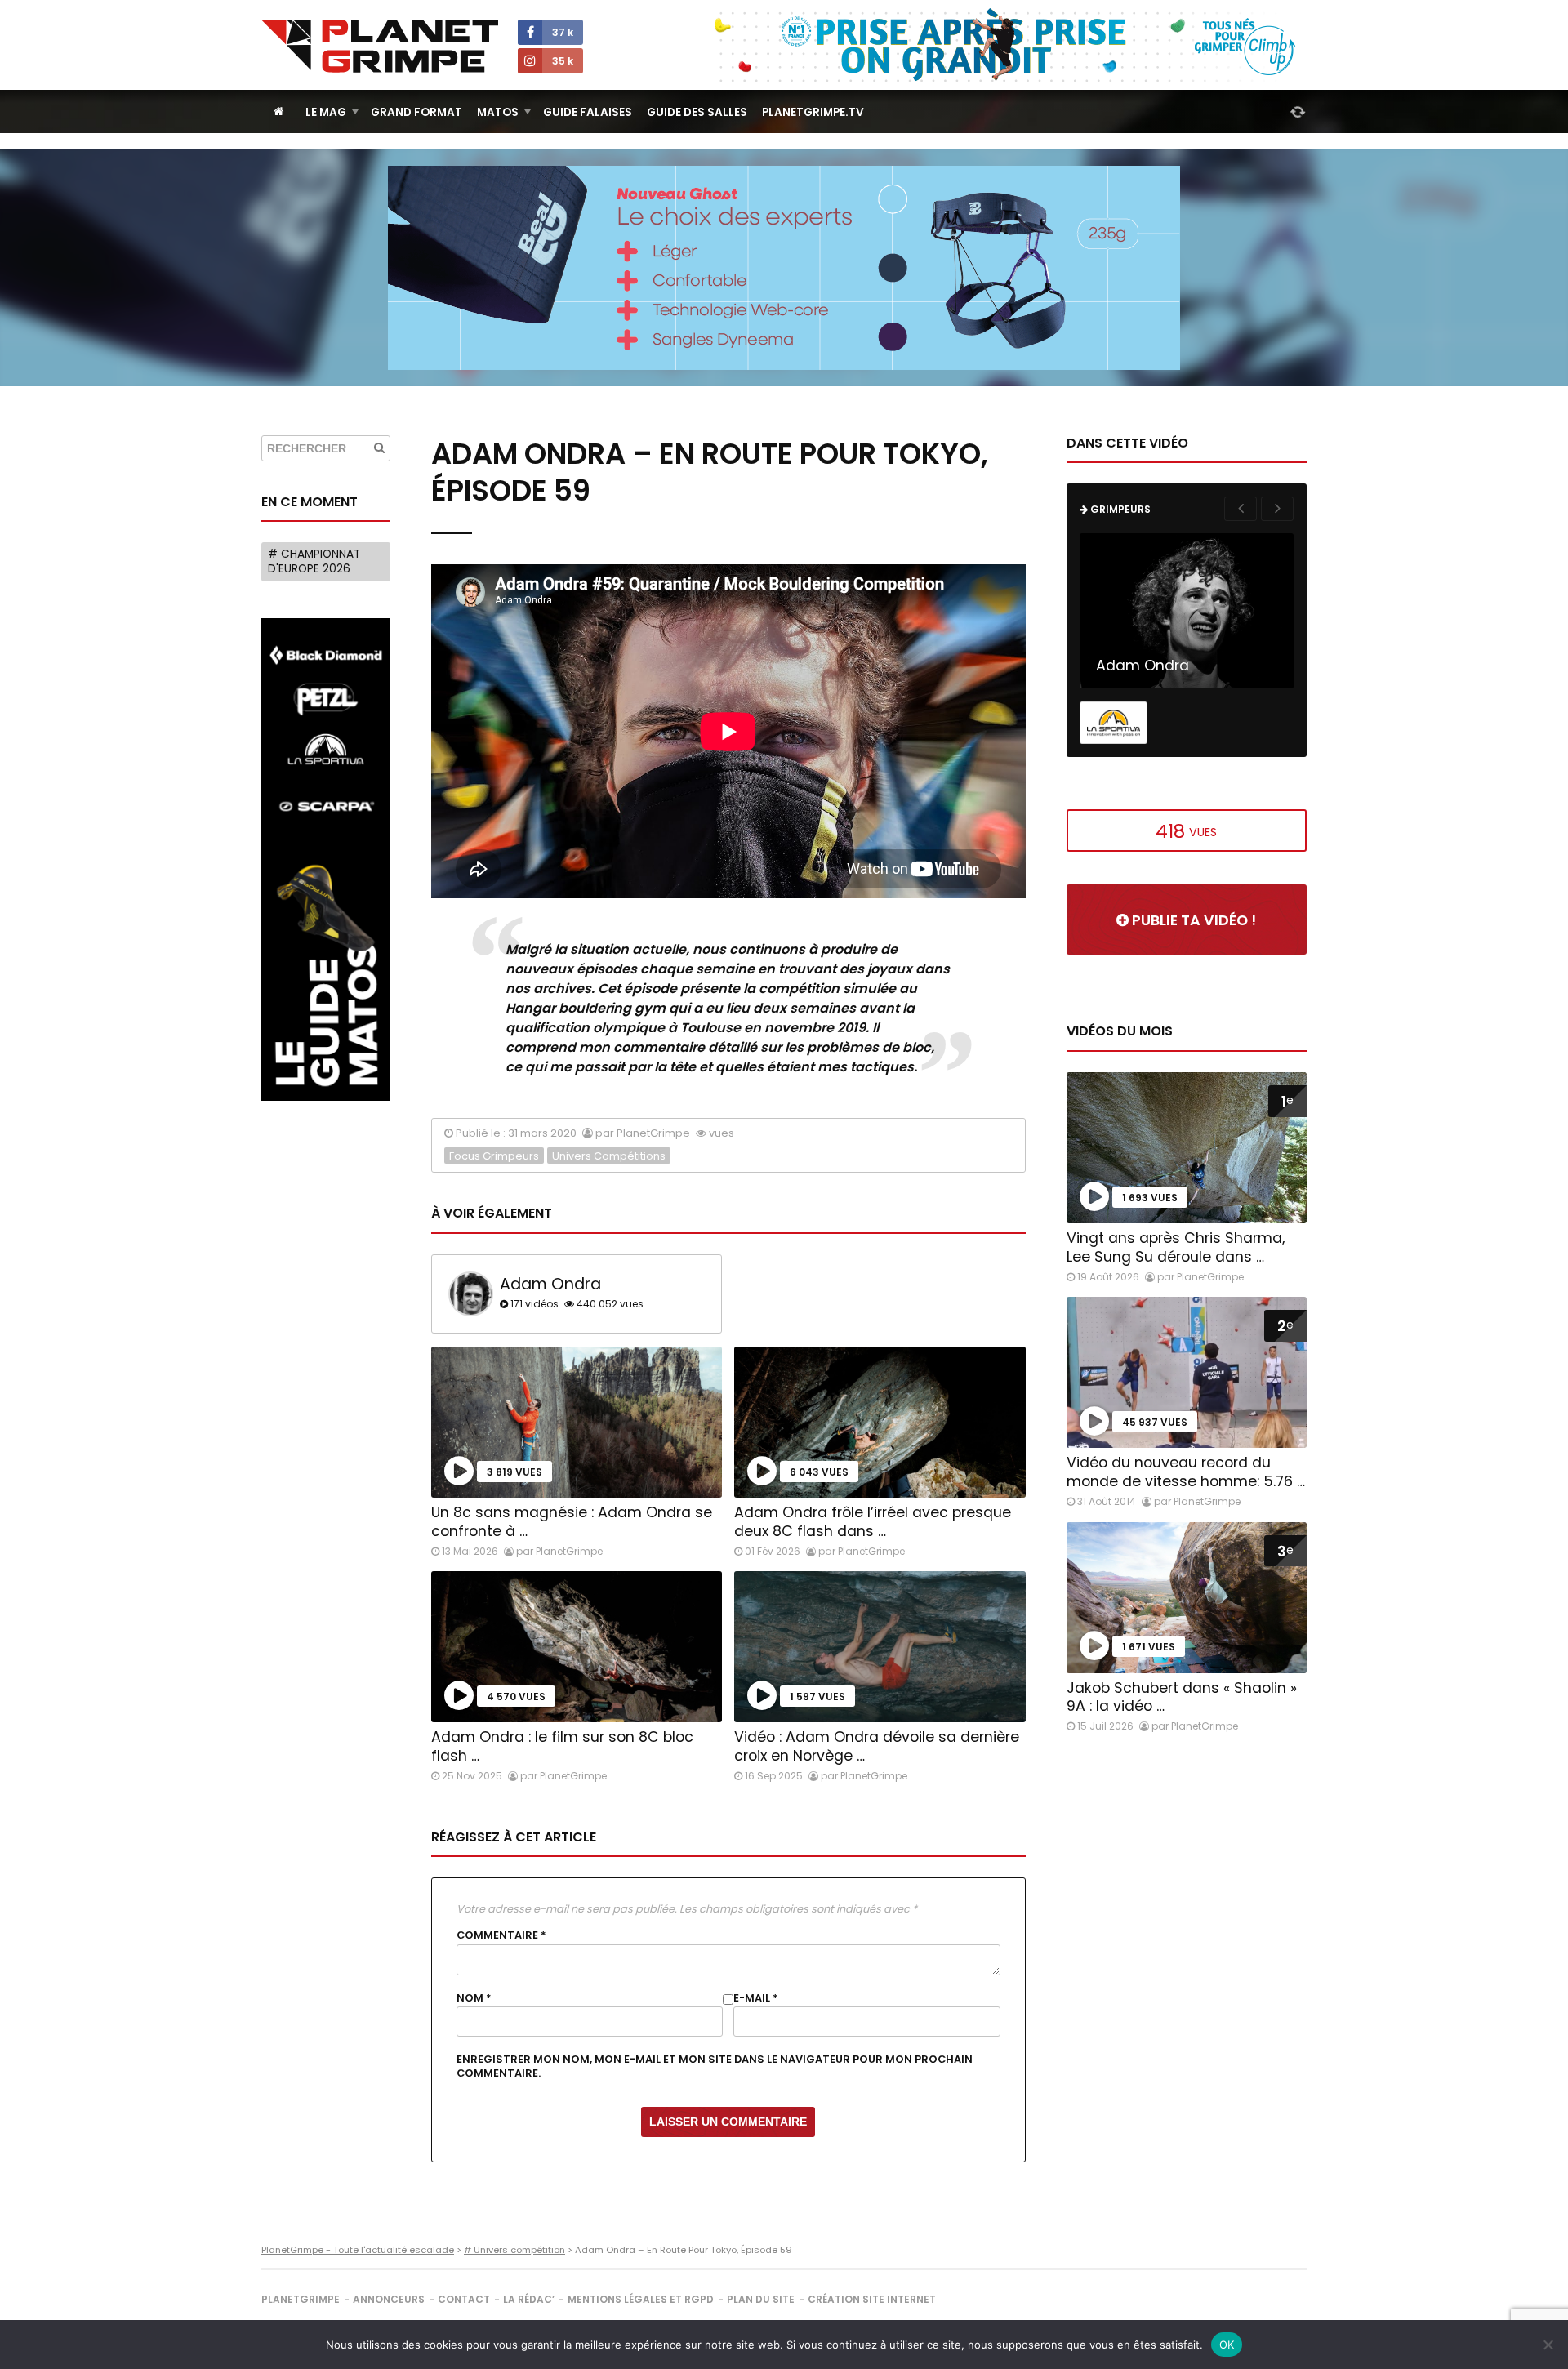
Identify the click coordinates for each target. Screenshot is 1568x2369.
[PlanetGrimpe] (380, 46)
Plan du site (761, 2299)
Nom (474, 1998)
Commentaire (501, 1935)
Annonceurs (389, 2299)
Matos (498, 112)
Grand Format (416, 112)
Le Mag (326, 112)
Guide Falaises (588, 112)
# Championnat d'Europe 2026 (314, 561)
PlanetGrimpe (301, 2299)
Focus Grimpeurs (494, 1156)
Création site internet (872, 2299)
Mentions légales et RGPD (641, 2299)
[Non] (1548, 2345)
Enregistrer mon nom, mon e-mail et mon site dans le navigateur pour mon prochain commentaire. (715, 2066)
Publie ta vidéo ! (1192, 920)
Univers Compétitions (609, 1156)
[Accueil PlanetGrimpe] (279, 111)
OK (1227, 2345)
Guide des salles (697, 112)
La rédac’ (529, 2299)
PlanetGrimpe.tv (813, 112)
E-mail (756, 1998)
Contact (464, 2299)
